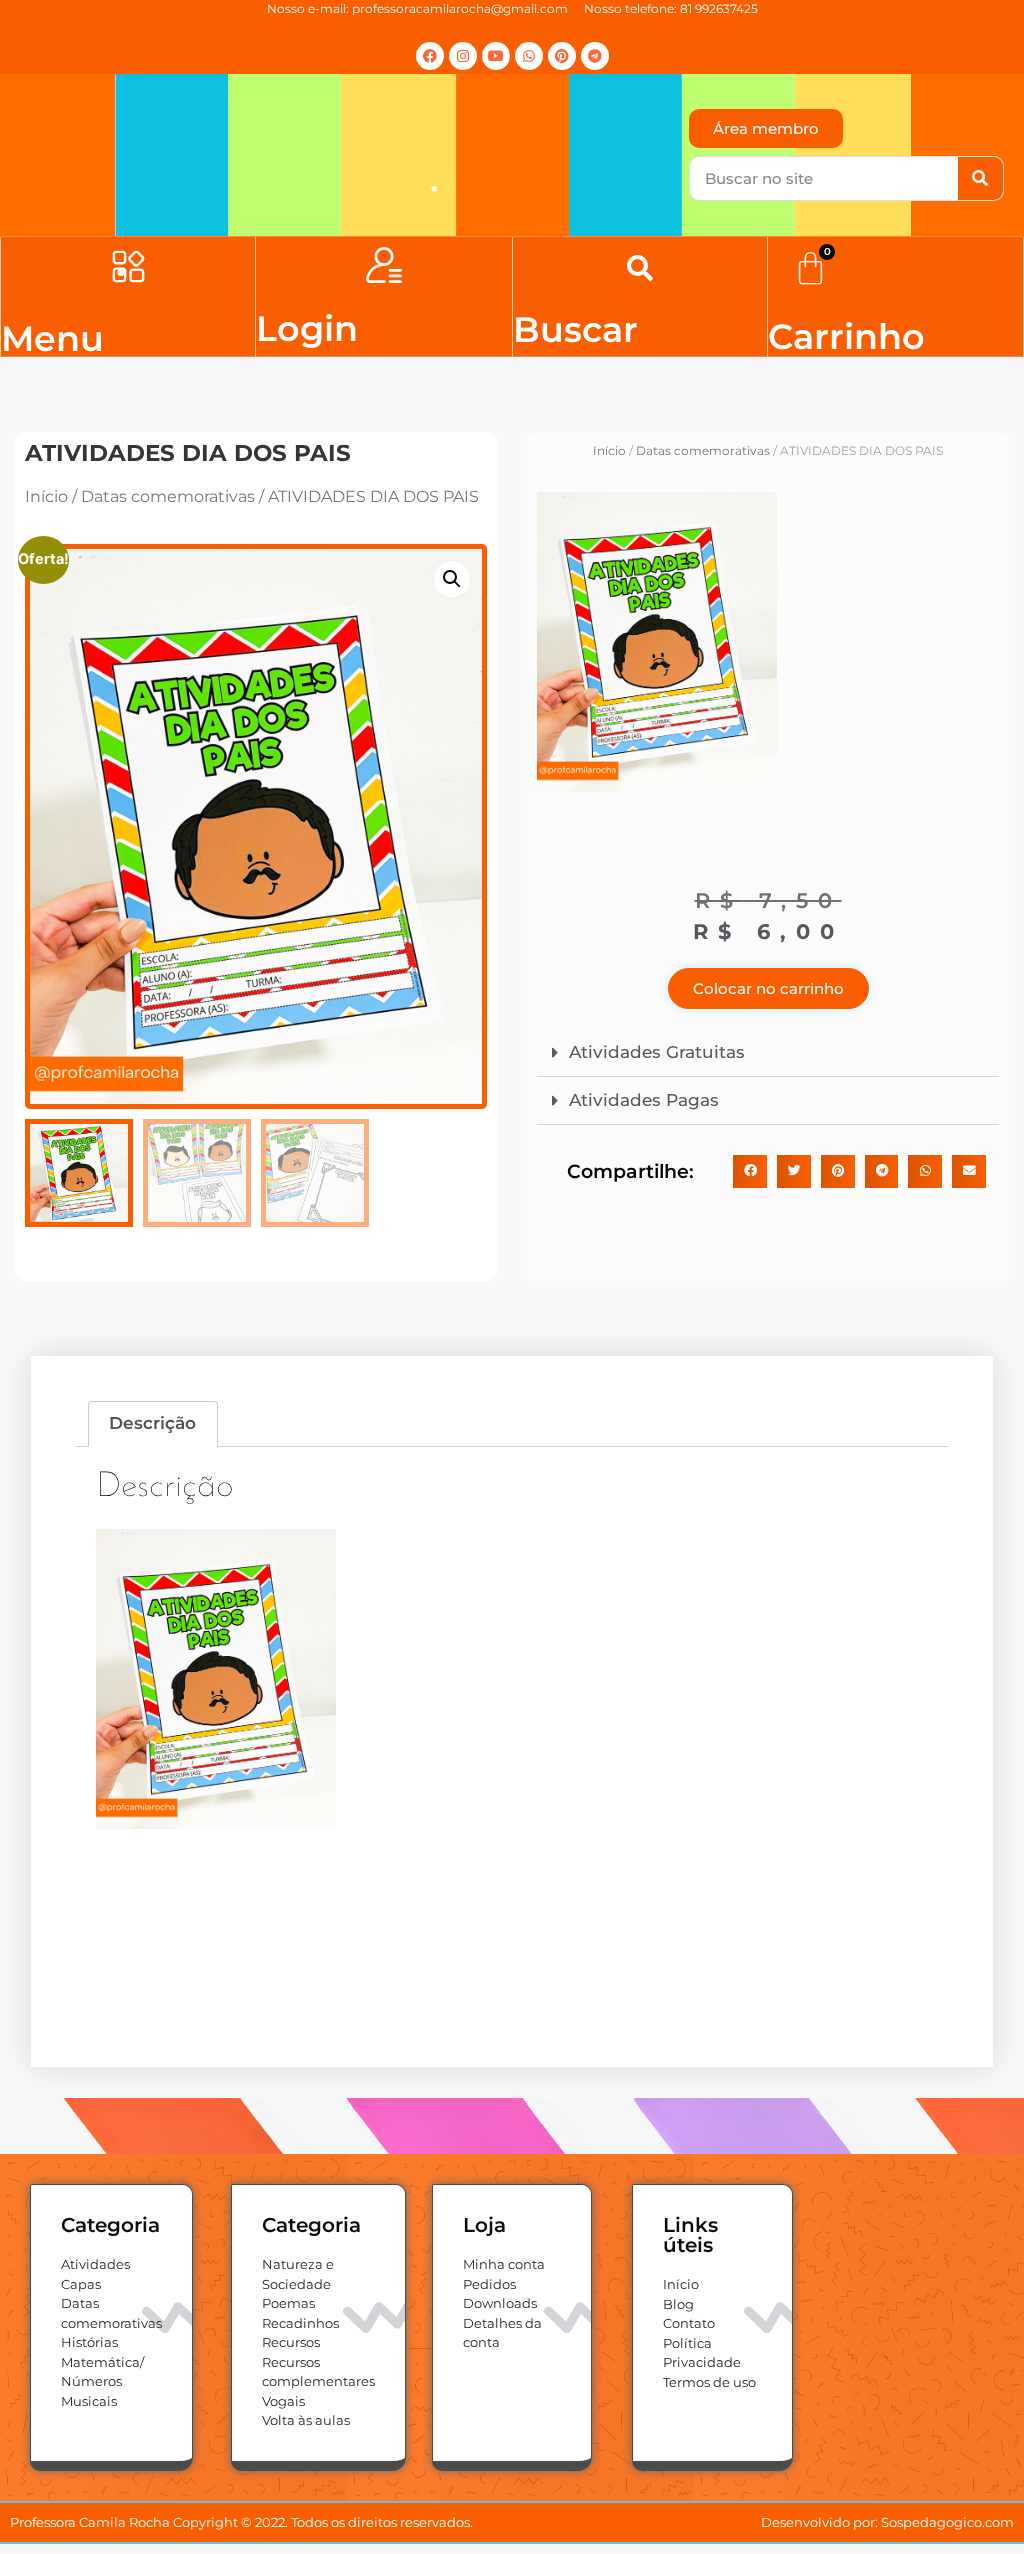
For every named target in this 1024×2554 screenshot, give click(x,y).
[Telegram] (595, 56)
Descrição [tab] (152, 1423)
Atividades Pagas (644, 1100)
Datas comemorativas (168, 496)
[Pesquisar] (980, 178)
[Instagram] (463, 56)
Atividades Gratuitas (657, 1052)
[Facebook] (430, 56)
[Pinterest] (562, 56)
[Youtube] (496, 56)
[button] (128, 269)
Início (46, 496)
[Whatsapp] (529, 56)
